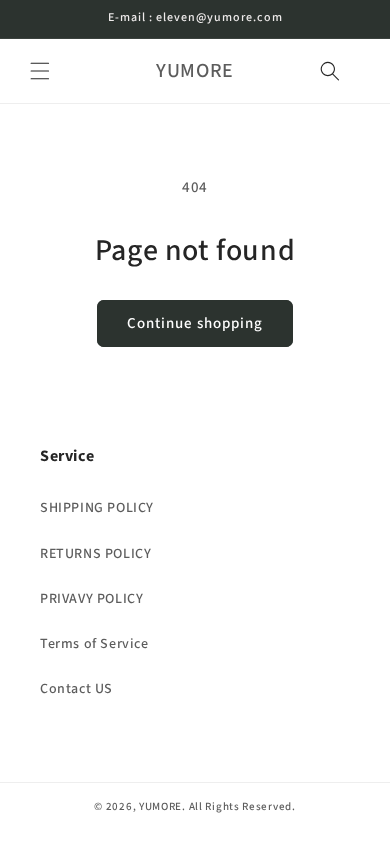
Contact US (76, 689)
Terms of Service (94, 644)
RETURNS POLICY (95, 554)
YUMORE (160, 806)
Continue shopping (195, 323)
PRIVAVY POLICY (91, 599)
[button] (40, 71)
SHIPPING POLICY (97, 508)
